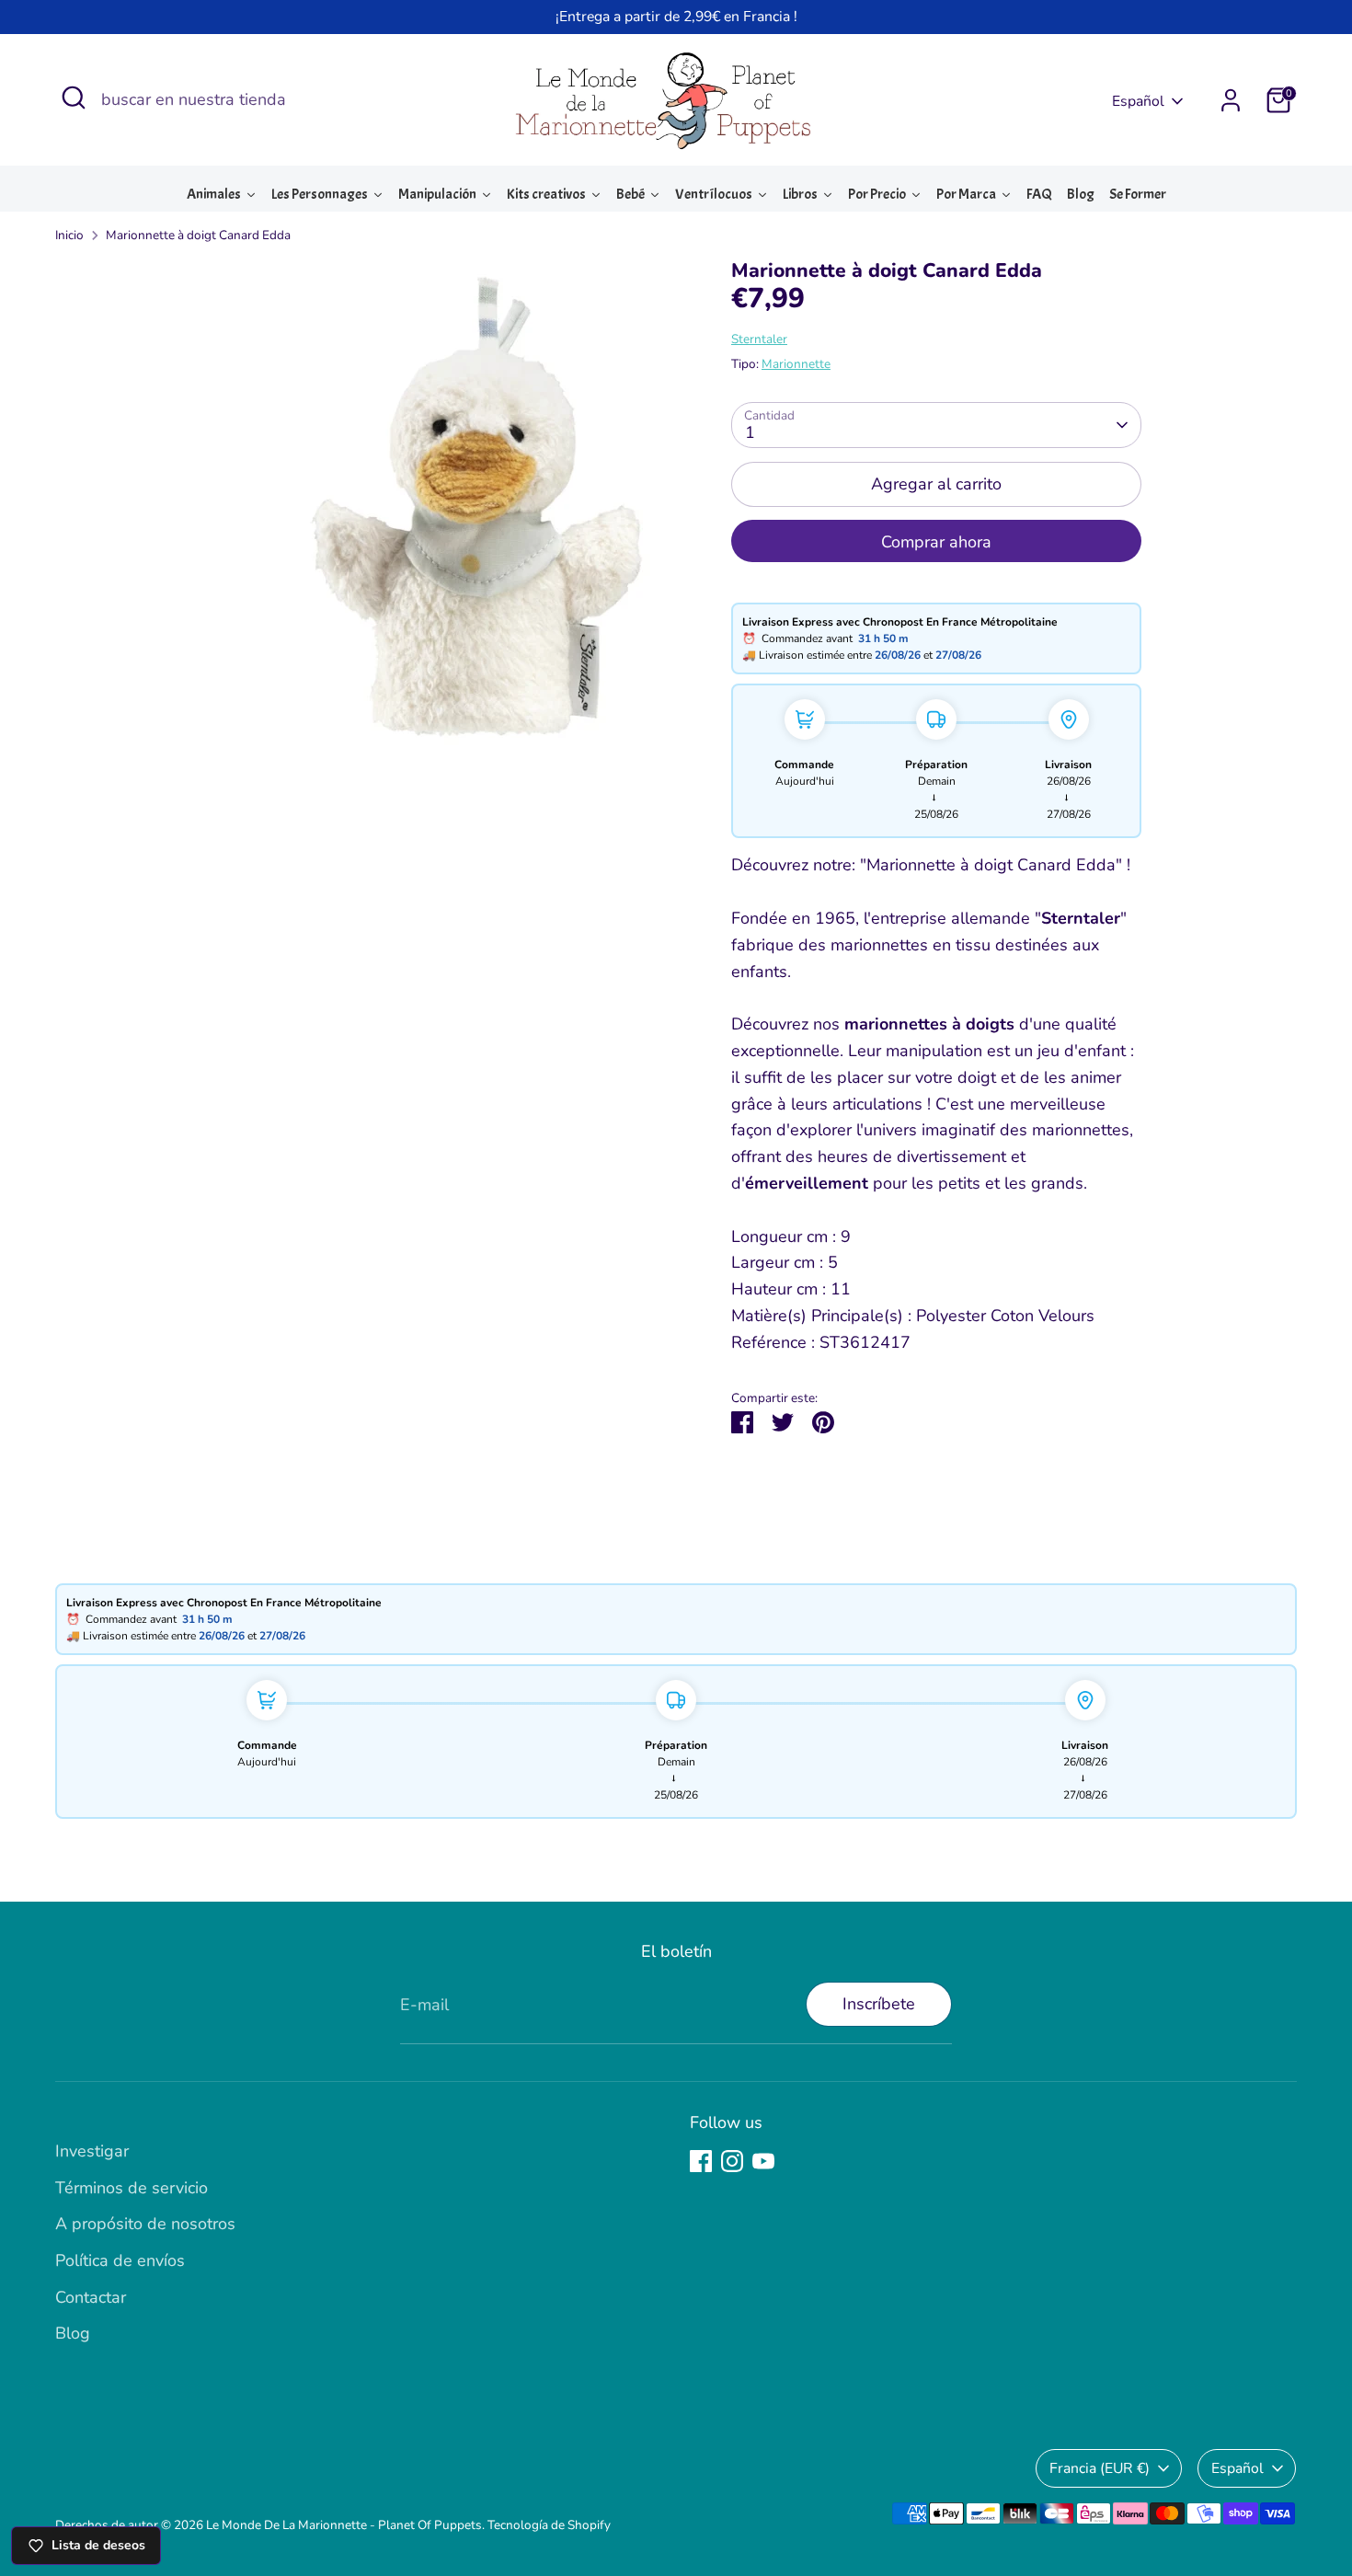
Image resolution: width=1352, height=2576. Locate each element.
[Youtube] (763, 2161)
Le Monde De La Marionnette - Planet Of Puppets (344, 2525)
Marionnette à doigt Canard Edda (198, 235)
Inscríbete (879, 2004)
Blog (73, 2333)
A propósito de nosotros (145, 2224)
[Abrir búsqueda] (74, 98)
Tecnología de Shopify (549, 2525)
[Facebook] (701, 2161)
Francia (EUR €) (1100, 2468)
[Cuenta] (1231, 100)
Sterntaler (759, 339)
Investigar (92, 2151)
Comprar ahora (936, 542)
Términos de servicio (132, 2188)
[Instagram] (732, 2161)
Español (1138, 101)
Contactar (91, 2297)
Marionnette (796, 364)
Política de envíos (120, 2260)
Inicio (69, 235)
